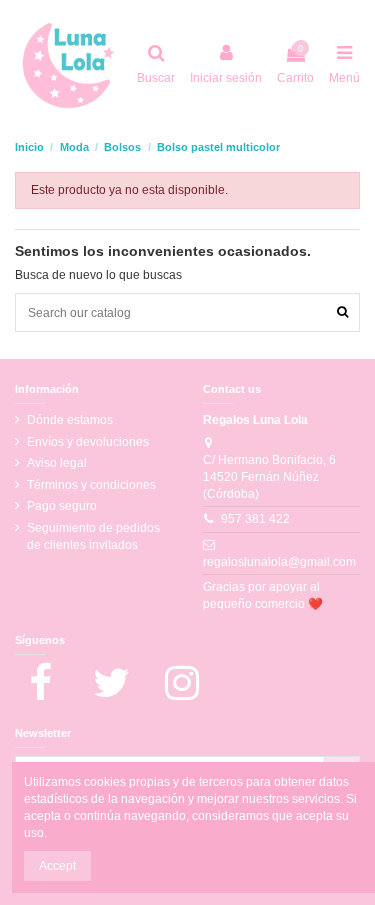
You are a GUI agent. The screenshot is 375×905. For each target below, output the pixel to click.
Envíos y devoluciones (88, 442)
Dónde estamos (70, 420)
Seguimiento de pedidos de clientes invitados (93, 536)
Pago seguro (62, 506)
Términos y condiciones (91, 485)
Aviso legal (57, 463)
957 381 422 (255, 519)
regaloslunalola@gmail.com (279, 562)
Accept (57, 866)
